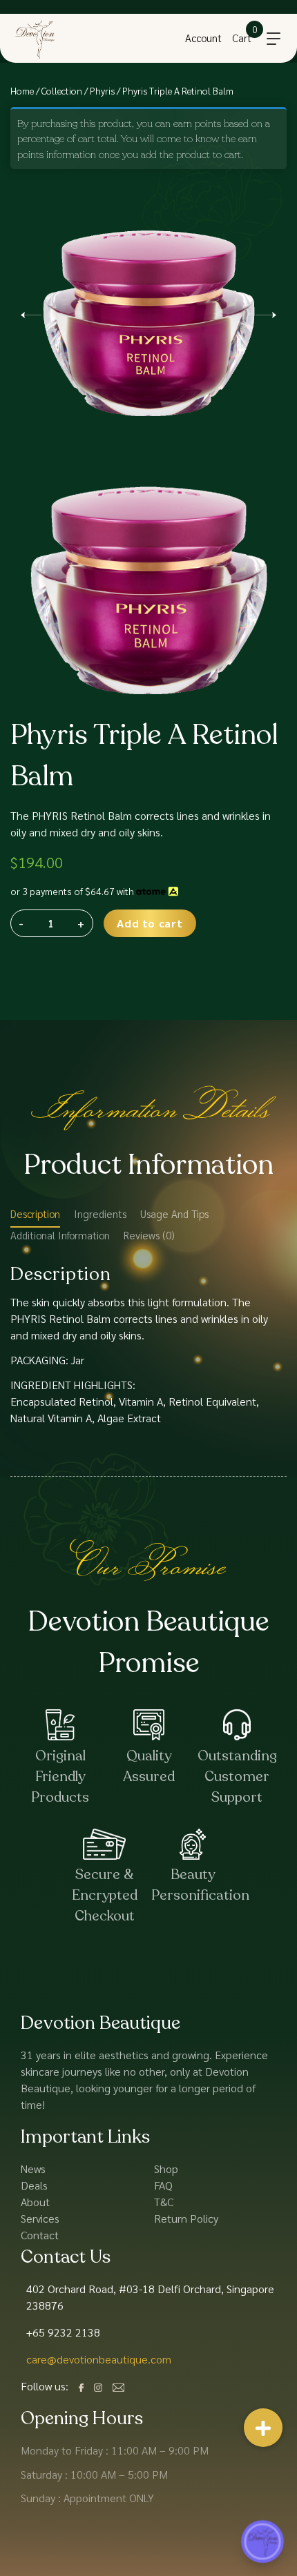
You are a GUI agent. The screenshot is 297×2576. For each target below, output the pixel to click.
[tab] (35, 1217)
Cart (242, 38)
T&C (164, 2202)
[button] (263, 2428)
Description (35, 1213)
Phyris (102, 90)
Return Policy (186, 2218)
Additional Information (60, 1235)
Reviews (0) (149, 1235)
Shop (166, 2169)
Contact (40, 2235)
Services (40, 2218)
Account (203, 38)
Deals (34, 2185)
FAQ (163, 2185)
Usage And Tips (174, 1213)
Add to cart (150, 923)
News (33, 2169)
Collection (62, 90)
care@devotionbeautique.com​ (99, 2359)
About (35, 2202)
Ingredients (100, 1213)
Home (22, 90)
